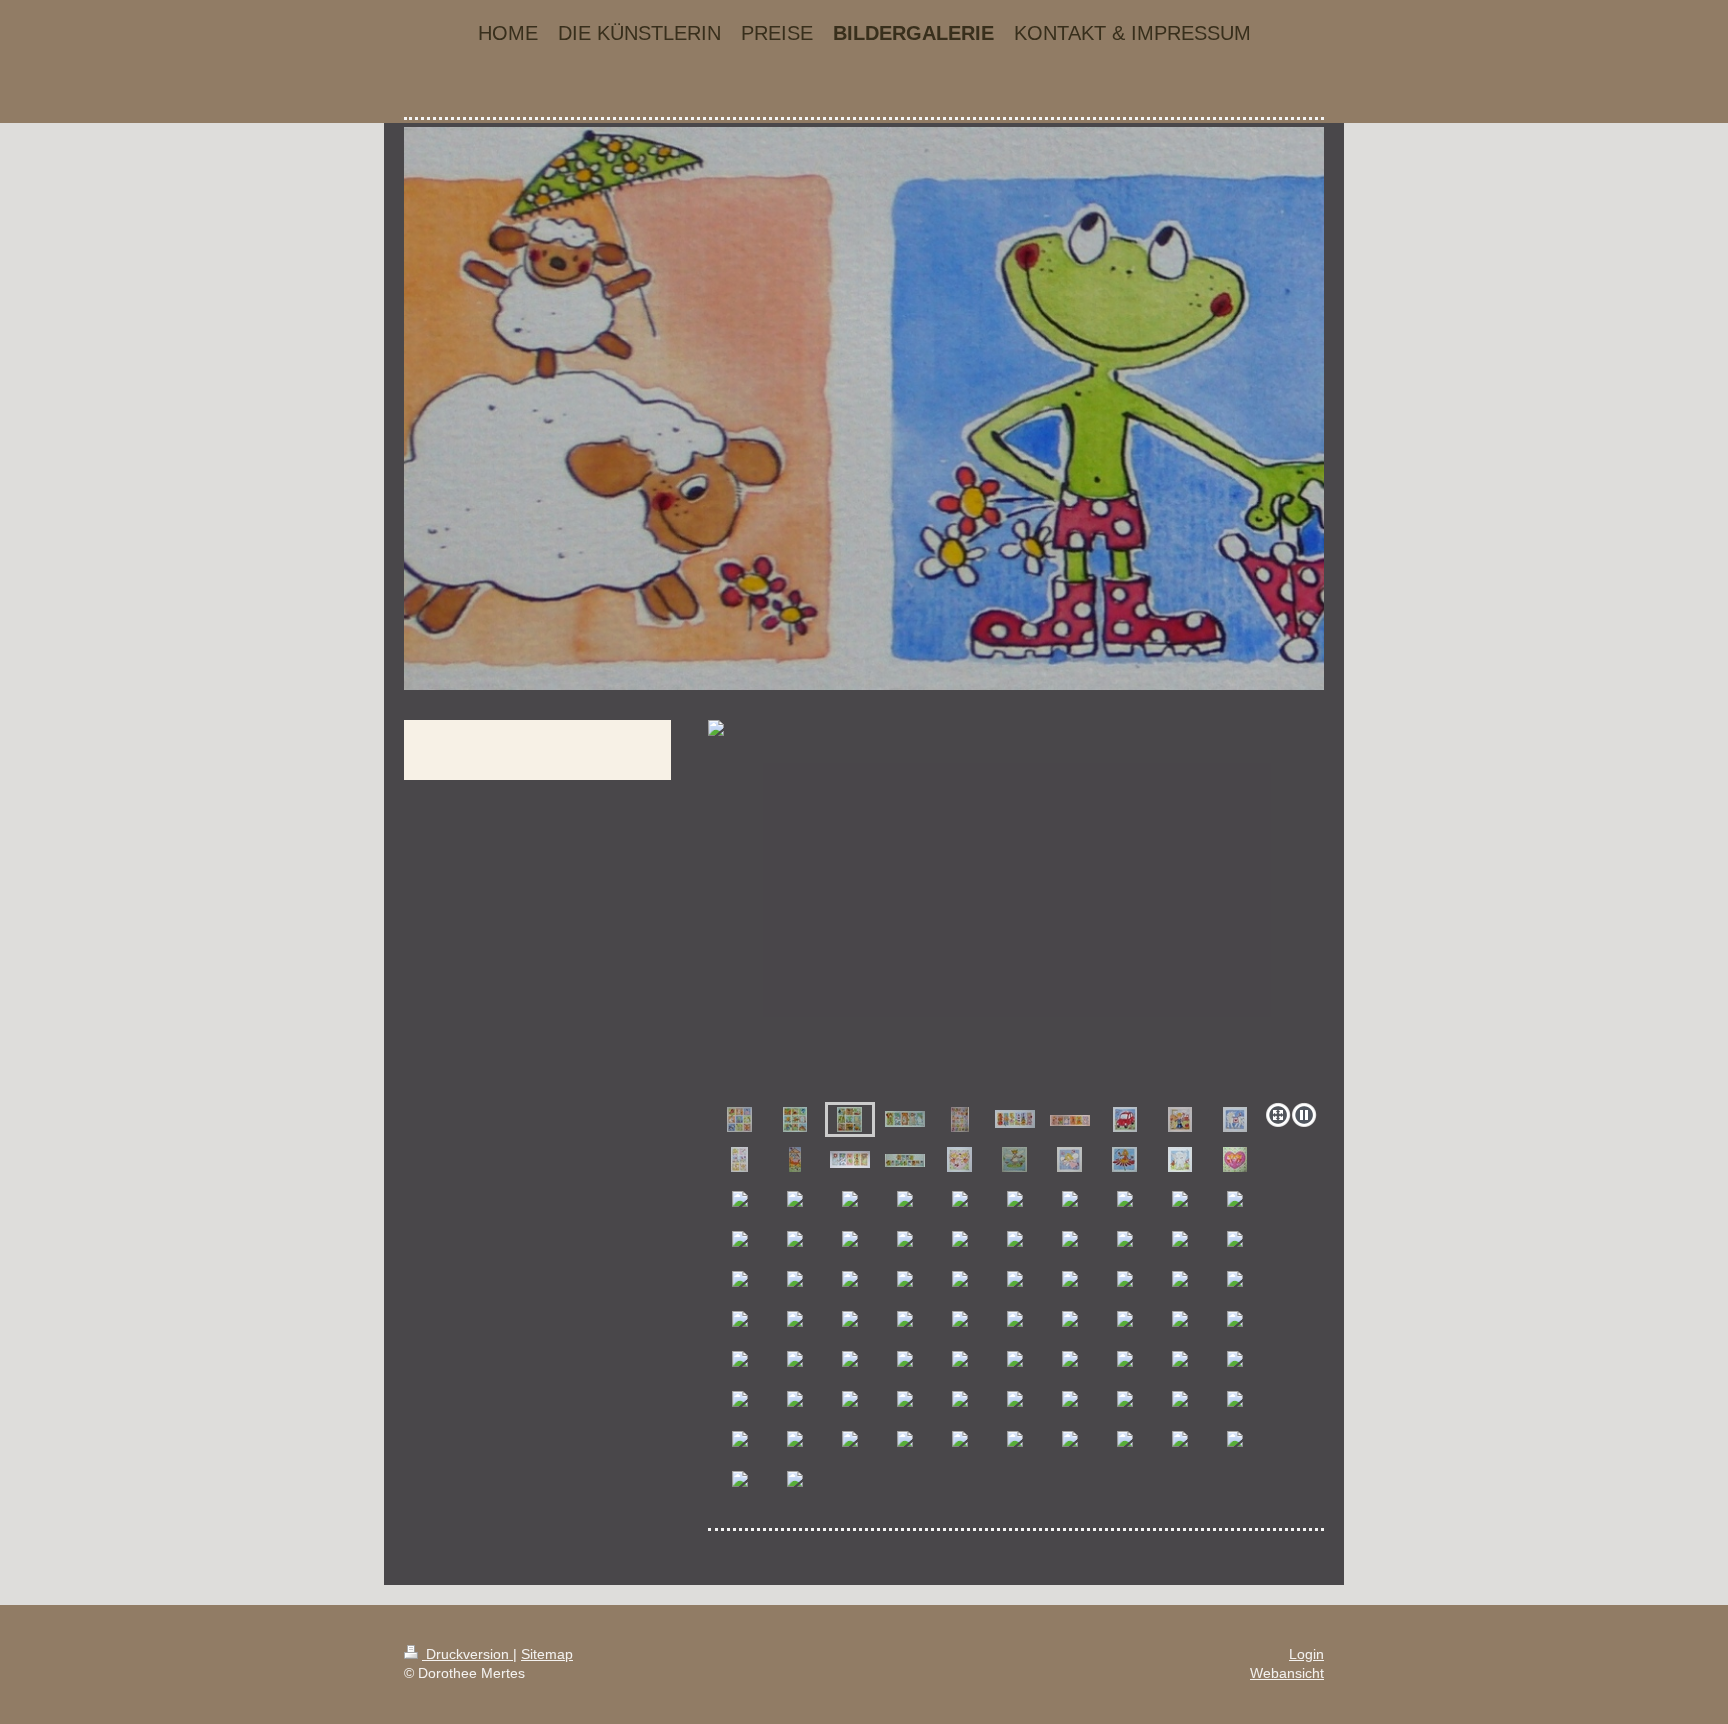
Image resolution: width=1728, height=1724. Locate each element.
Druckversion (467, 1654)
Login (1306, 1654)
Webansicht (1287, 1673)
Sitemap (547, 1654)
